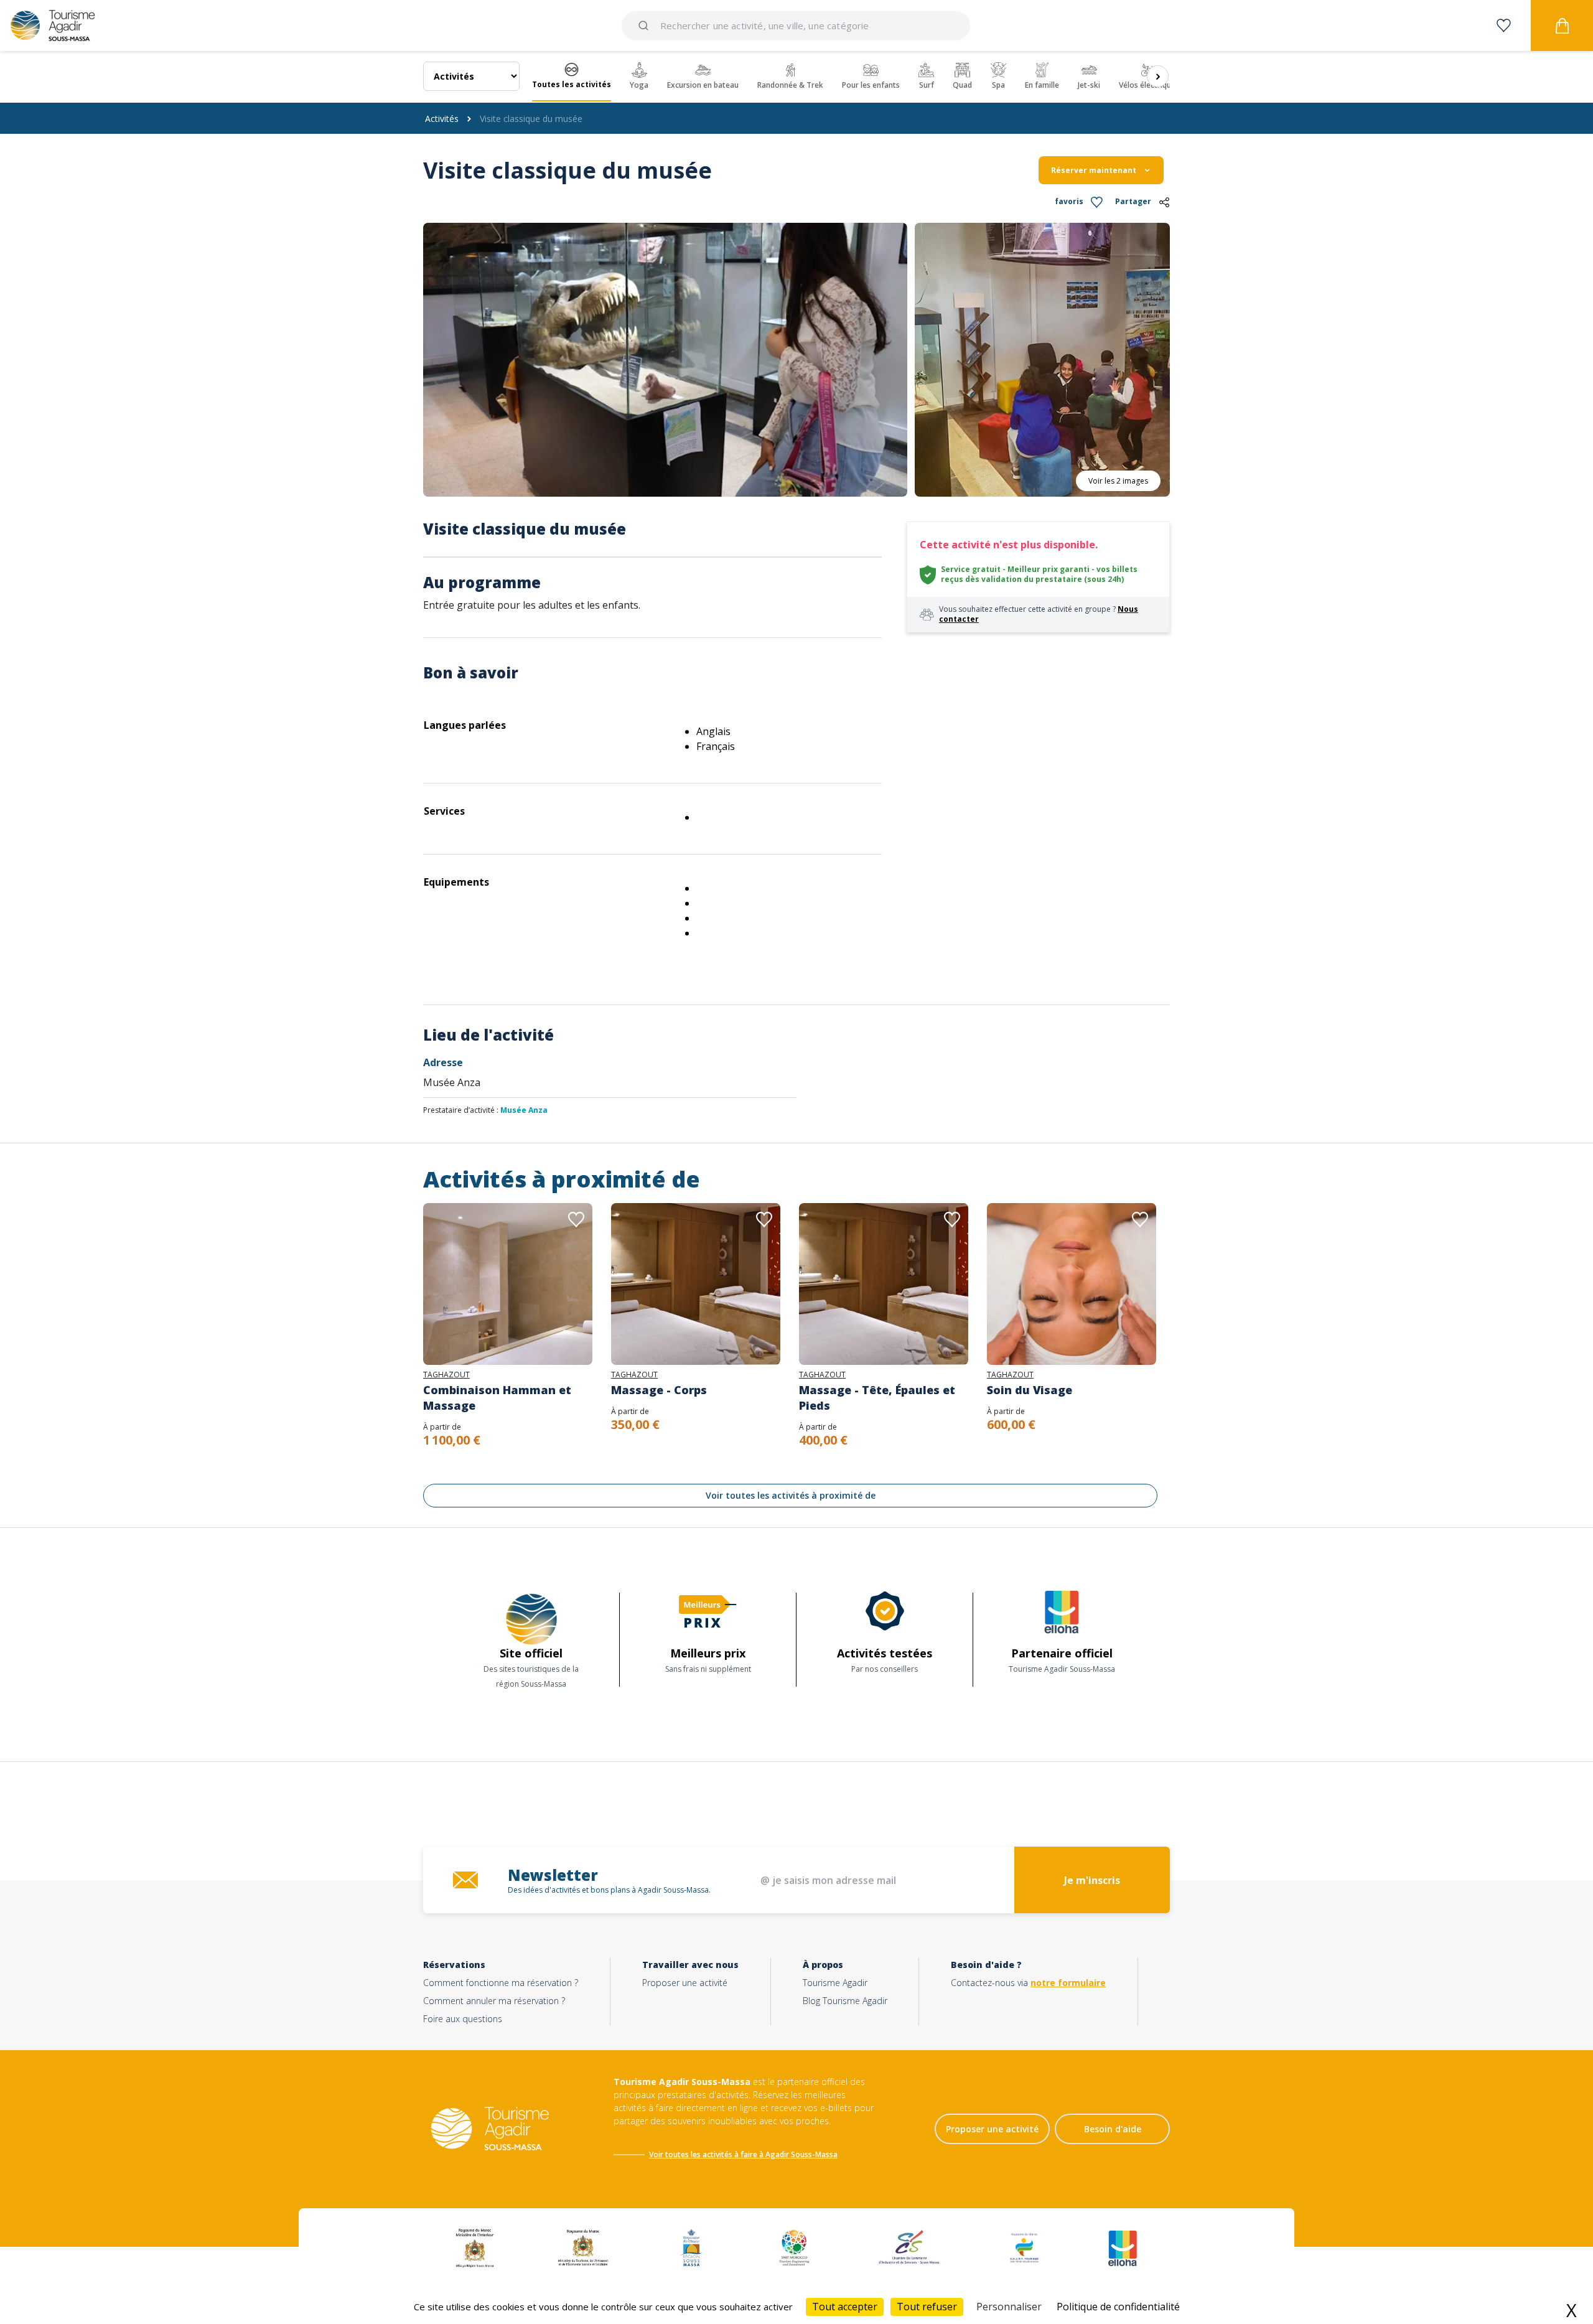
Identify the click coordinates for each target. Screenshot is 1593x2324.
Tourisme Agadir (835, 1983)
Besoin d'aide (1113, 2129)
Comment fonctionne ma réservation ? (501, 1983)
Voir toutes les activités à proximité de (791, 1495)
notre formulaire (1068, 1983)
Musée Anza (524, 1110)
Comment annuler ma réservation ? (494, 2001)
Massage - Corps (659, 1390)
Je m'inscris (1092, 1880)
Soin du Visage (1030, 1390)
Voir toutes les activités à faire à (706, 2154)
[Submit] (646, 26)
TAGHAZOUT (446, 1375)
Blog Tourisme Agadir (845, 2001)
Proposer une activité (685, 1983)
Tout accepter (845, 2307)
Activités (442, 119)
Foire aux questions (463, 2019)
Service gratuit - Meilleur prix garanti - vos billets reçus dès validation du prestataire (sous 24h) (1039, 574)
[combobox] (796, 26)
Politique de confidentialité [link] (1118, 2307)
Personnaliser (1009, 2307)
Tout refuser (927, 2307)
